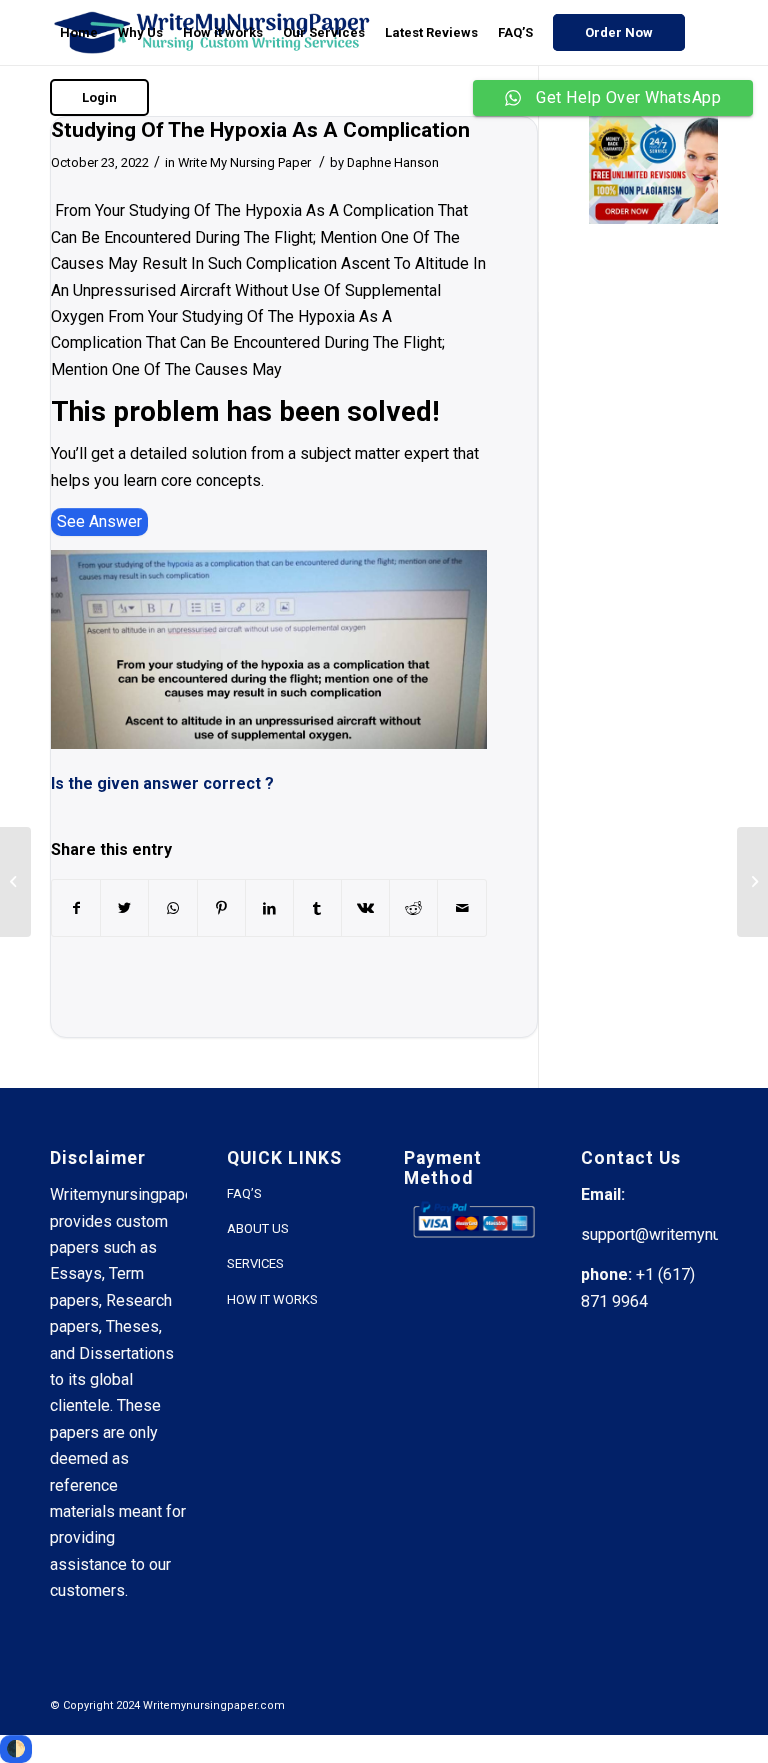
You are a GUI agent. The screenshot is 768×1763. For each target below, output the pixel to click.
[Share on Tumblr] (317, 908)
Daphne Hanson (393, 162)
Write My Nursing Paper (244, 162)
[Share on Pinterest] (221, 908)
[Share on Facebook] (76, 908)
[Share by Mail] (461, 908)
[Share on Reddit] (413, 908)
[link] (99, 522)
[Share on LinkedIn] (269, 908)
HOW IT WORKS (272, 1299)
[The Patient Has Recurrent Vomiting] (15, 882)
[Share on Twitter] (124, 908)
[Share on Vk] (365, 908)
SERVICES (255, 1263)
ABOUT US (258, 1228)
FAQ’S (244, 1193)
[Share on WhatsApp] (172, 908)
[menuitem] (79, 32)
